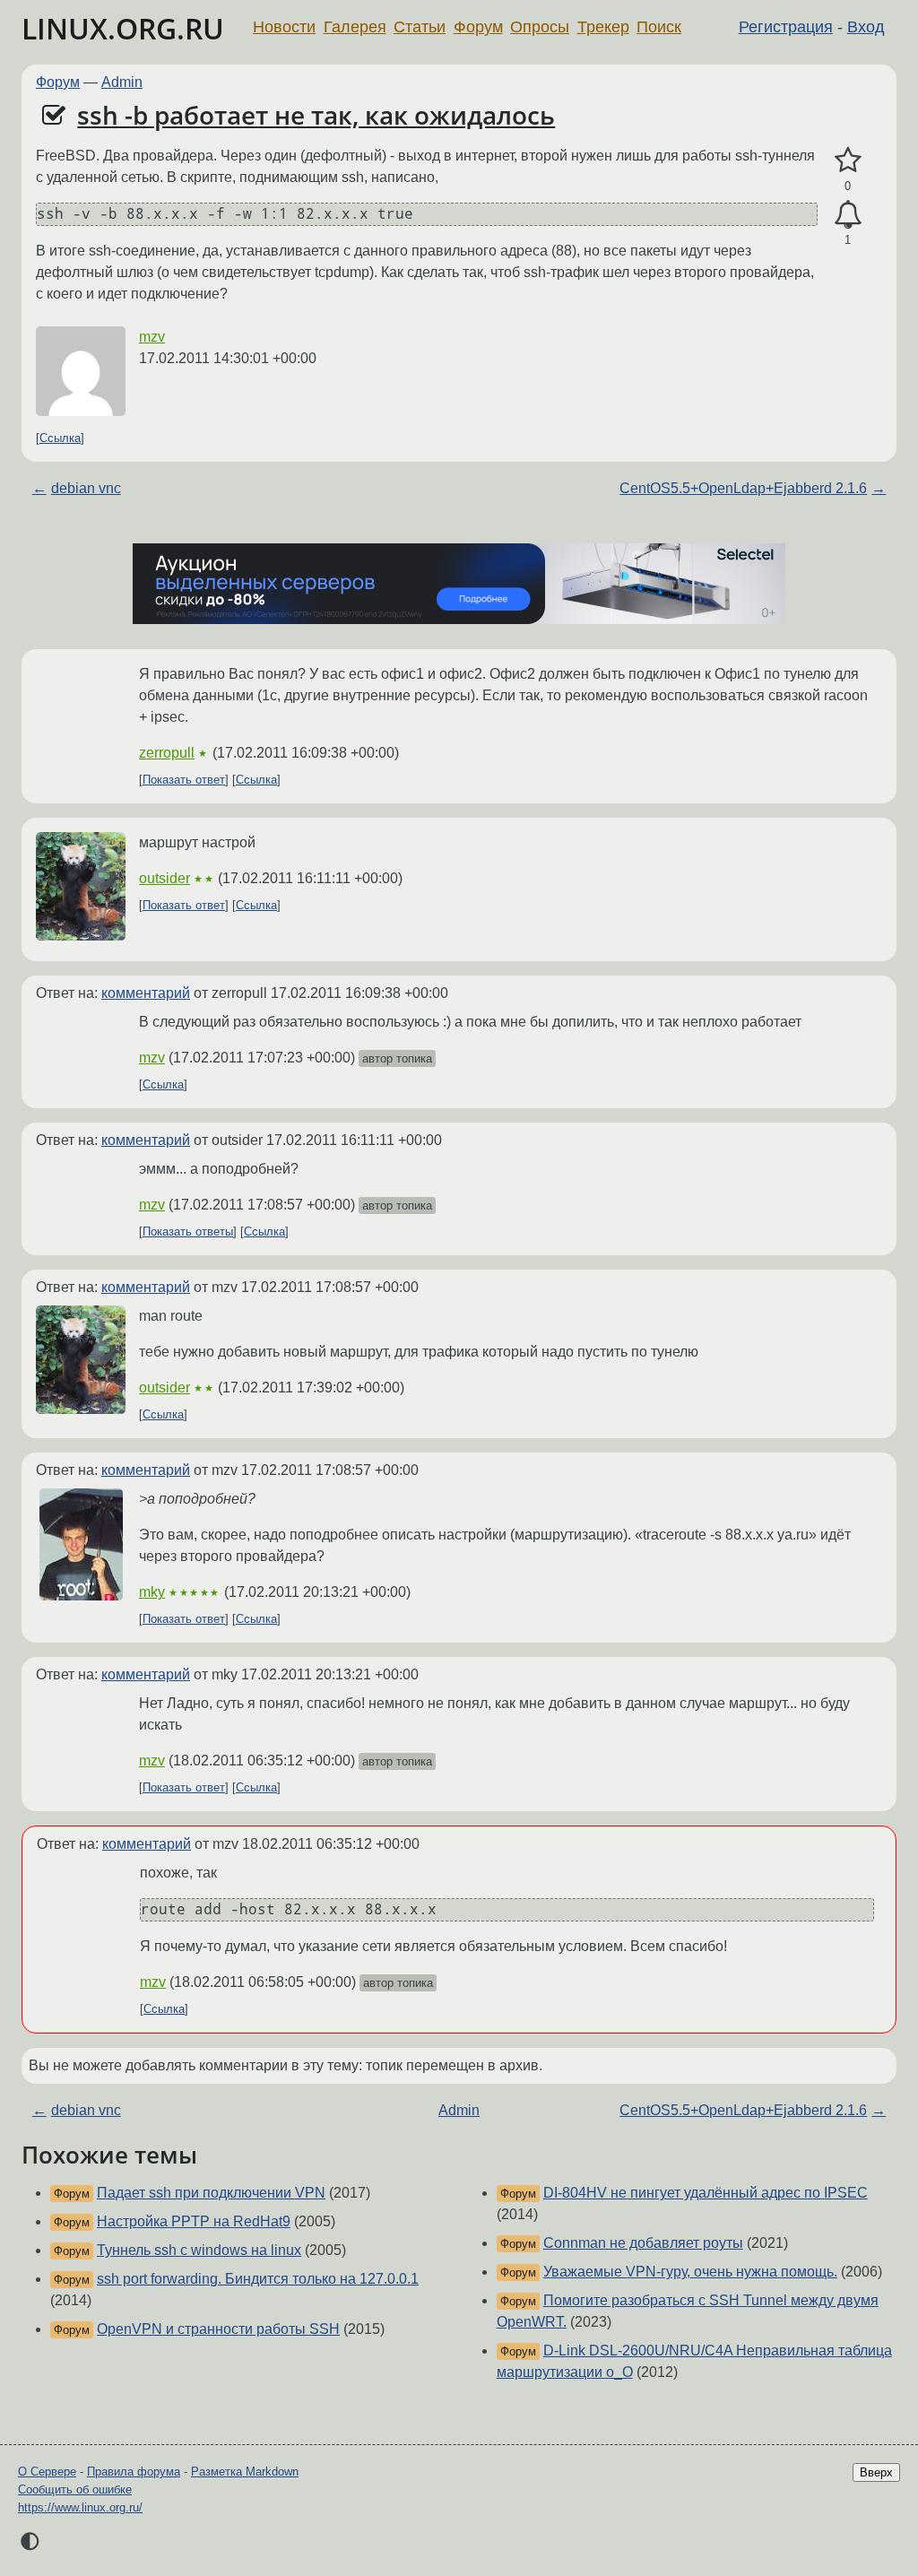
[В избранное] (848, 160)
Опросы (540, 27)
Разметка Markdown (245, 2472)
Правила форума (134, 2472)
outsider (165, 878)
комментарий (146, 993)
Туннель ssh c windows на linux (199, 2250)
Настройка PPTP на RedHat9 (194, 2221)
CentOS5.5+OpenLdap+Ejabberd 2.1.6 (743, 488)
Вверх (876, 2472)
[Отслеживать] (848, 215)
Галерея (355, 27)
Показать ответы (188, 1232)
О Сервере (47, 2472)
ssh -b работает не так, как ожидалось (316, 115)
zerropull (167, 753)
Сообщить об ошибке (75, 2489)
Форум (478, 27)
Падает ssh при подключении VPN (211, 2193)
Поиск (659, 27)
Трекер (603, 27)
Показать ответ (184, 780)
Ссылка (60, 438)
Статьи (420, 27)
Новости (284, 27)
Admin (122, 82)
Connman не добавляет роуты (643, 2243)
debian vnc (86, 488)
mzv (152, 337)
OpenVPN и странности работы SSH (218, 2329)
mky (152, 1592)
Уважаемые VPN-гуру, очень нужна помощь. (690, 2272)
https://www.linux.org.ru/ (80, 2507)
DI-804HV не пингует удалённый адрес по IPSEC (706, 2193)
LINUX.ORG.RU (123, 28)
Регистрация (786, 27)
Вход (866, 27)
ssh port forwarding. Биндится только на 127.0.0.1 (258, 2279)
